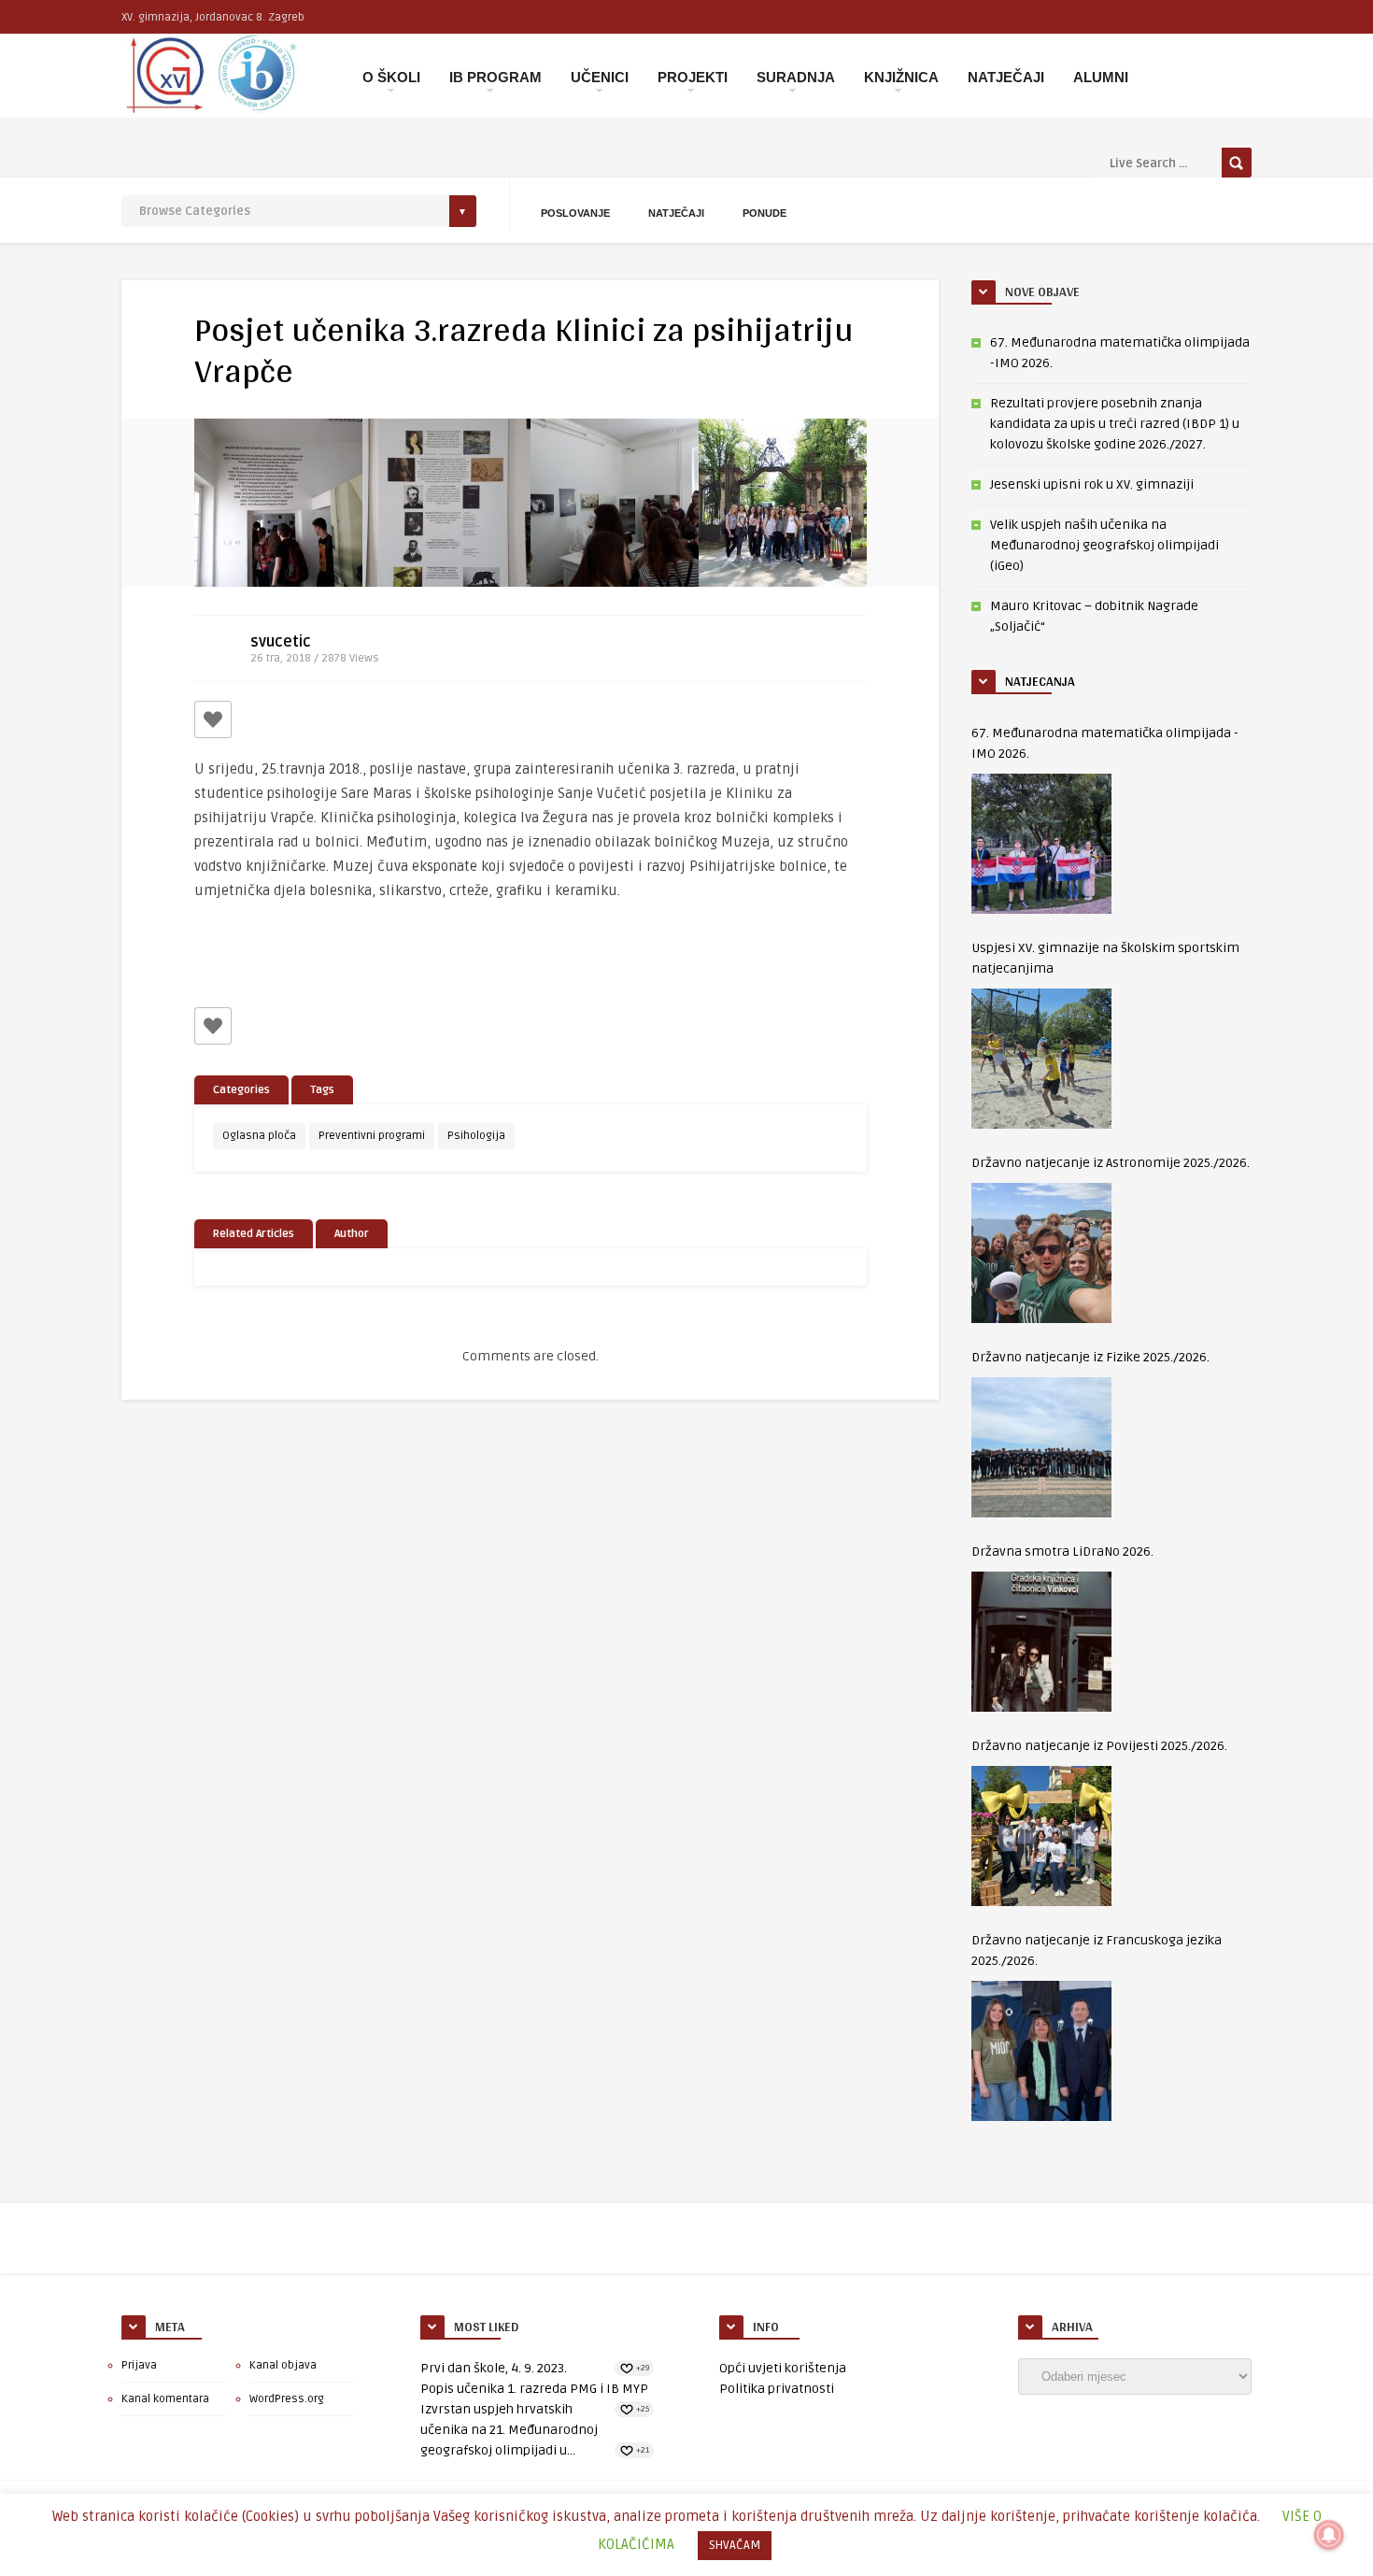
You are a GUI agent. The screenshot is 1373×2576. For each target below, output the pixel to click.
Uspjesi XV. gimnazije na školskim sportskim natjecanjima (1105, 958)
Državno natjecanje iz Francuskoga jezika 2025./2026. (1097, 1950)
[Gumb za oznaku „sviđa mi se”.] (213, 719)
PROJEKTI (693, 77)
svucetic (281, 642)
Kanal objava (283, 2365)
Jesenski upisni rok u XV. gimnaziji (1092, 484)
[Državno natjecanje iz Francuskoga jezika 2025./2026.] (1041, 2051)
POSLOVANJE (575, 213)
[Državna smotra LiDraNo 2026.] (1041, 1642)
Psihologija (476, 1136)
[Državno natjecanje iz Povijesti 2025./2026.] (1041, 1836)
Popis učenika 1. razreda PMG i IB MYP (534, 2389)
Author (352, 1234)
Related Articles (254, 1234)
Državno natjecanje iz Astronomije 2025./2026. (1111, 1163)
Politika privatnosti (777, 2389)
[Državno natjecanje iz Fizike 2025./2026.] (1041, 1447)
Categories (241, 1090)
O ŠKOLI (391, 77)
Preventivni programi (372, 1136)
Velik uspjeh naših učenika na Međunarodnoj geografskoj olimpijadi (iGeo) (1104, 545)
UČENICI (600, 77)
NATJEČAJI (1006, 77)
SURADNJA (796, 77)
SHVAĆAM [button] (735, 2545)
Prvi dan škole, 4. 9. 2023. (494, 2368)
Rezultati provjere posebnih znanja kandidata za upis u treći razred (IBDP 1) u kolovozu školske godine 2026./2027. (1115, 424)
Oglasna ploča (259, 1136)
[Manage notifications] (1329, 2535)
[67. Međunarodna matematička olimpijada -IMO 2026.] (1041, 844)
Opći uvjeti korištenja (783, 2368)
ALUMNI (1101, 77)
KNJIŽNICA (901, 77)
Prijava (139, 2365)
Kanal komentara (165, 2399)
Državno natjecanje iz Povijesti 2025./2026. (1099, 1746)
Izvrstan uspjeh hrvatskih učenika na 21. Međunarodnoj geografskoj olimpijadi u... (509, 2430)
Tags (322, 1090)
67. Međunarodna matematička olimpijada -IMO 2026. (1105, 743)
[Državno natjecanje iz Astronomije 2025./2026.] (1041, 1253)
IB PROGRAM (495, 77)
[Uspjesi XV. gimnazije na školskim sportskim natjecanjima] (1041, 1059)
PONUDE (764, 213)
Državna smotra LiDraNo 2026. (1062, 1551)
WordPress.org (287, 2399)
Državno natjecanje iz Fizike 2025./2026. (1090, 1357)
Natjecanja (1040, 681)
